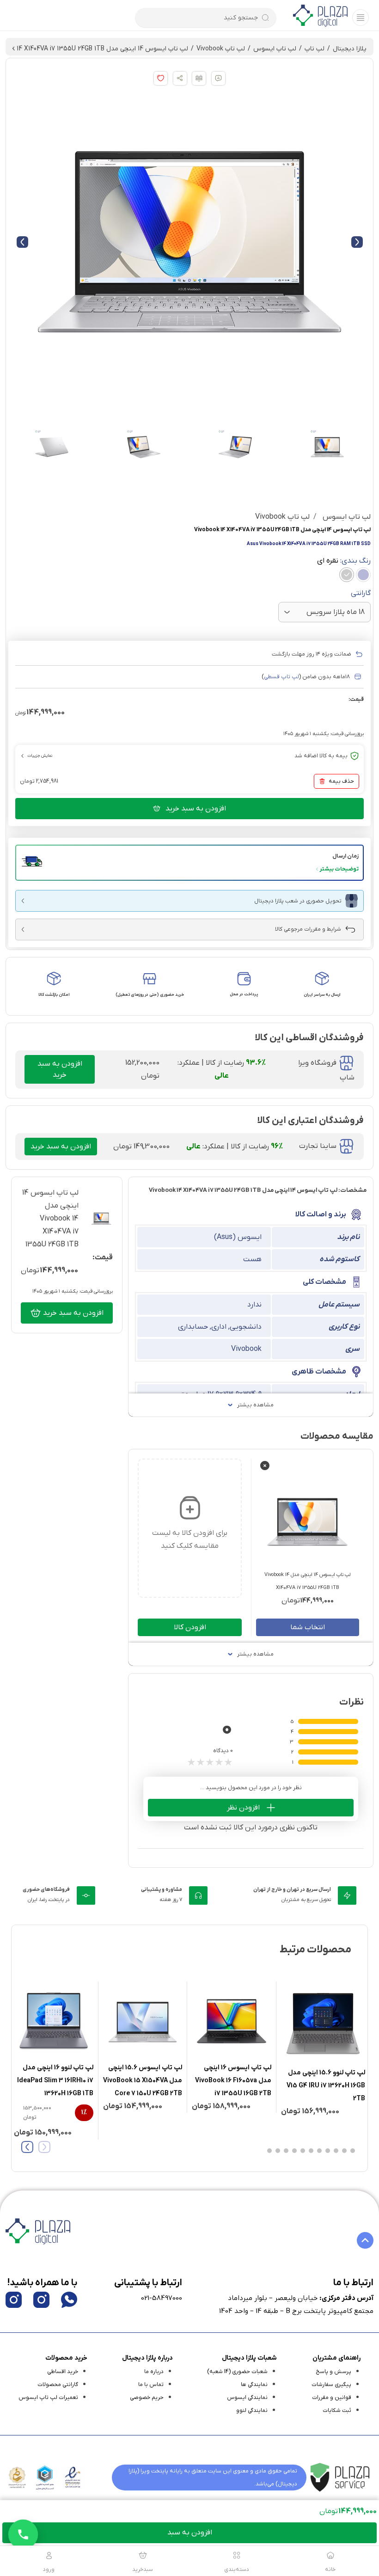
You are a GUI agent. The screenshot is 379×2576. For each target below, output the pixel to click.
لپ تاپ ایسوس (275, 49)
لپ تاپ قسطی (281, 677)
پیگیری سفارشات (331, 2385)
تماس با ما (151, 2385)
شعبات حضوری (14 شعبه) (237, 2372)
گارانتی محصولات (58, 2385)
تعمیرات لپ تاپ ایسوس (48, 2398)
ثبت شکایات (337, 2410)
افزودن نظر (243, 1808)
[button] (189, 863)
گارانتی (361, 593)
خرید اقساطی (63, 2372)
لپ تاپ (315, 49)
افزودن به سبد (190, 2533)
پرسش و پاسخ (333, 2372)
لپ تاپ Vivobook (221, 49)
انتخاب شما (308, 1627)
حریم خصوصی (147, 2398)
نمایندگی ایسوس (247, 2398)
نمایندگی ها (254, 2385)
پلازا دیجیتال (350, 49)
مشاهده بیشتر (255, 1405)
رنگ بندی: (344, 561)
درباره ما (154, 2372)
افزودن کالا (190, 1627)
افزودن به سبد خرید (196, 809)
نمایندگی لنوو (252, 2410)
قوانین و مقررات (332, 2398)
